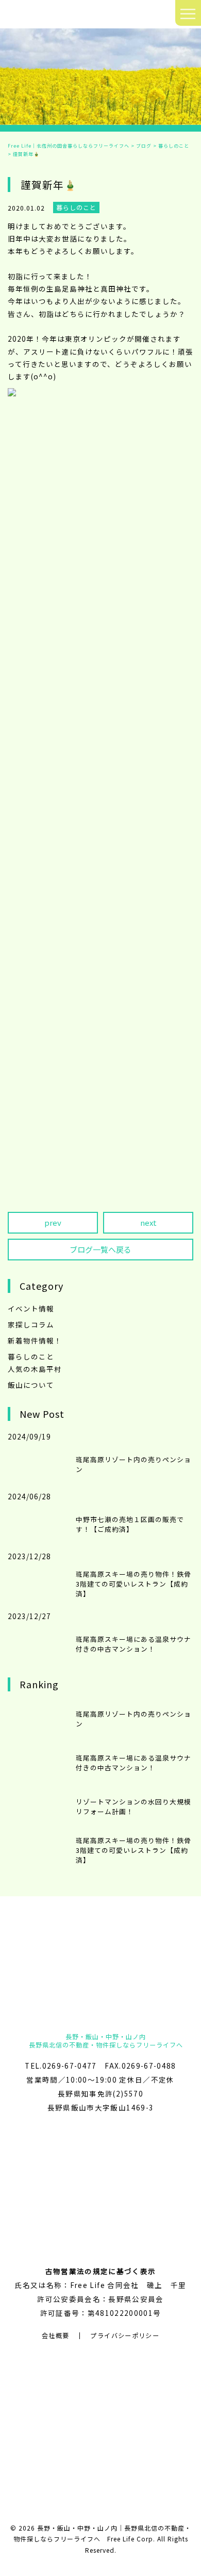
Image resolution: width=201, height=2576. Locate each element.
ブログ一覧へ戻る (100, 1249)
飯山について (31, 1385)
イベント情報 (31, 1308)
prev (53, 1222)
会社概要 (55, 2335)
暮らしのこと (31, 1356)
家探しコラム (31, 1324)
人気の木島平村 (35, 1369)
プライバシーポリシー (125, 2335)
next (148, 1222)
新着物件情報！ (35, 1340)
